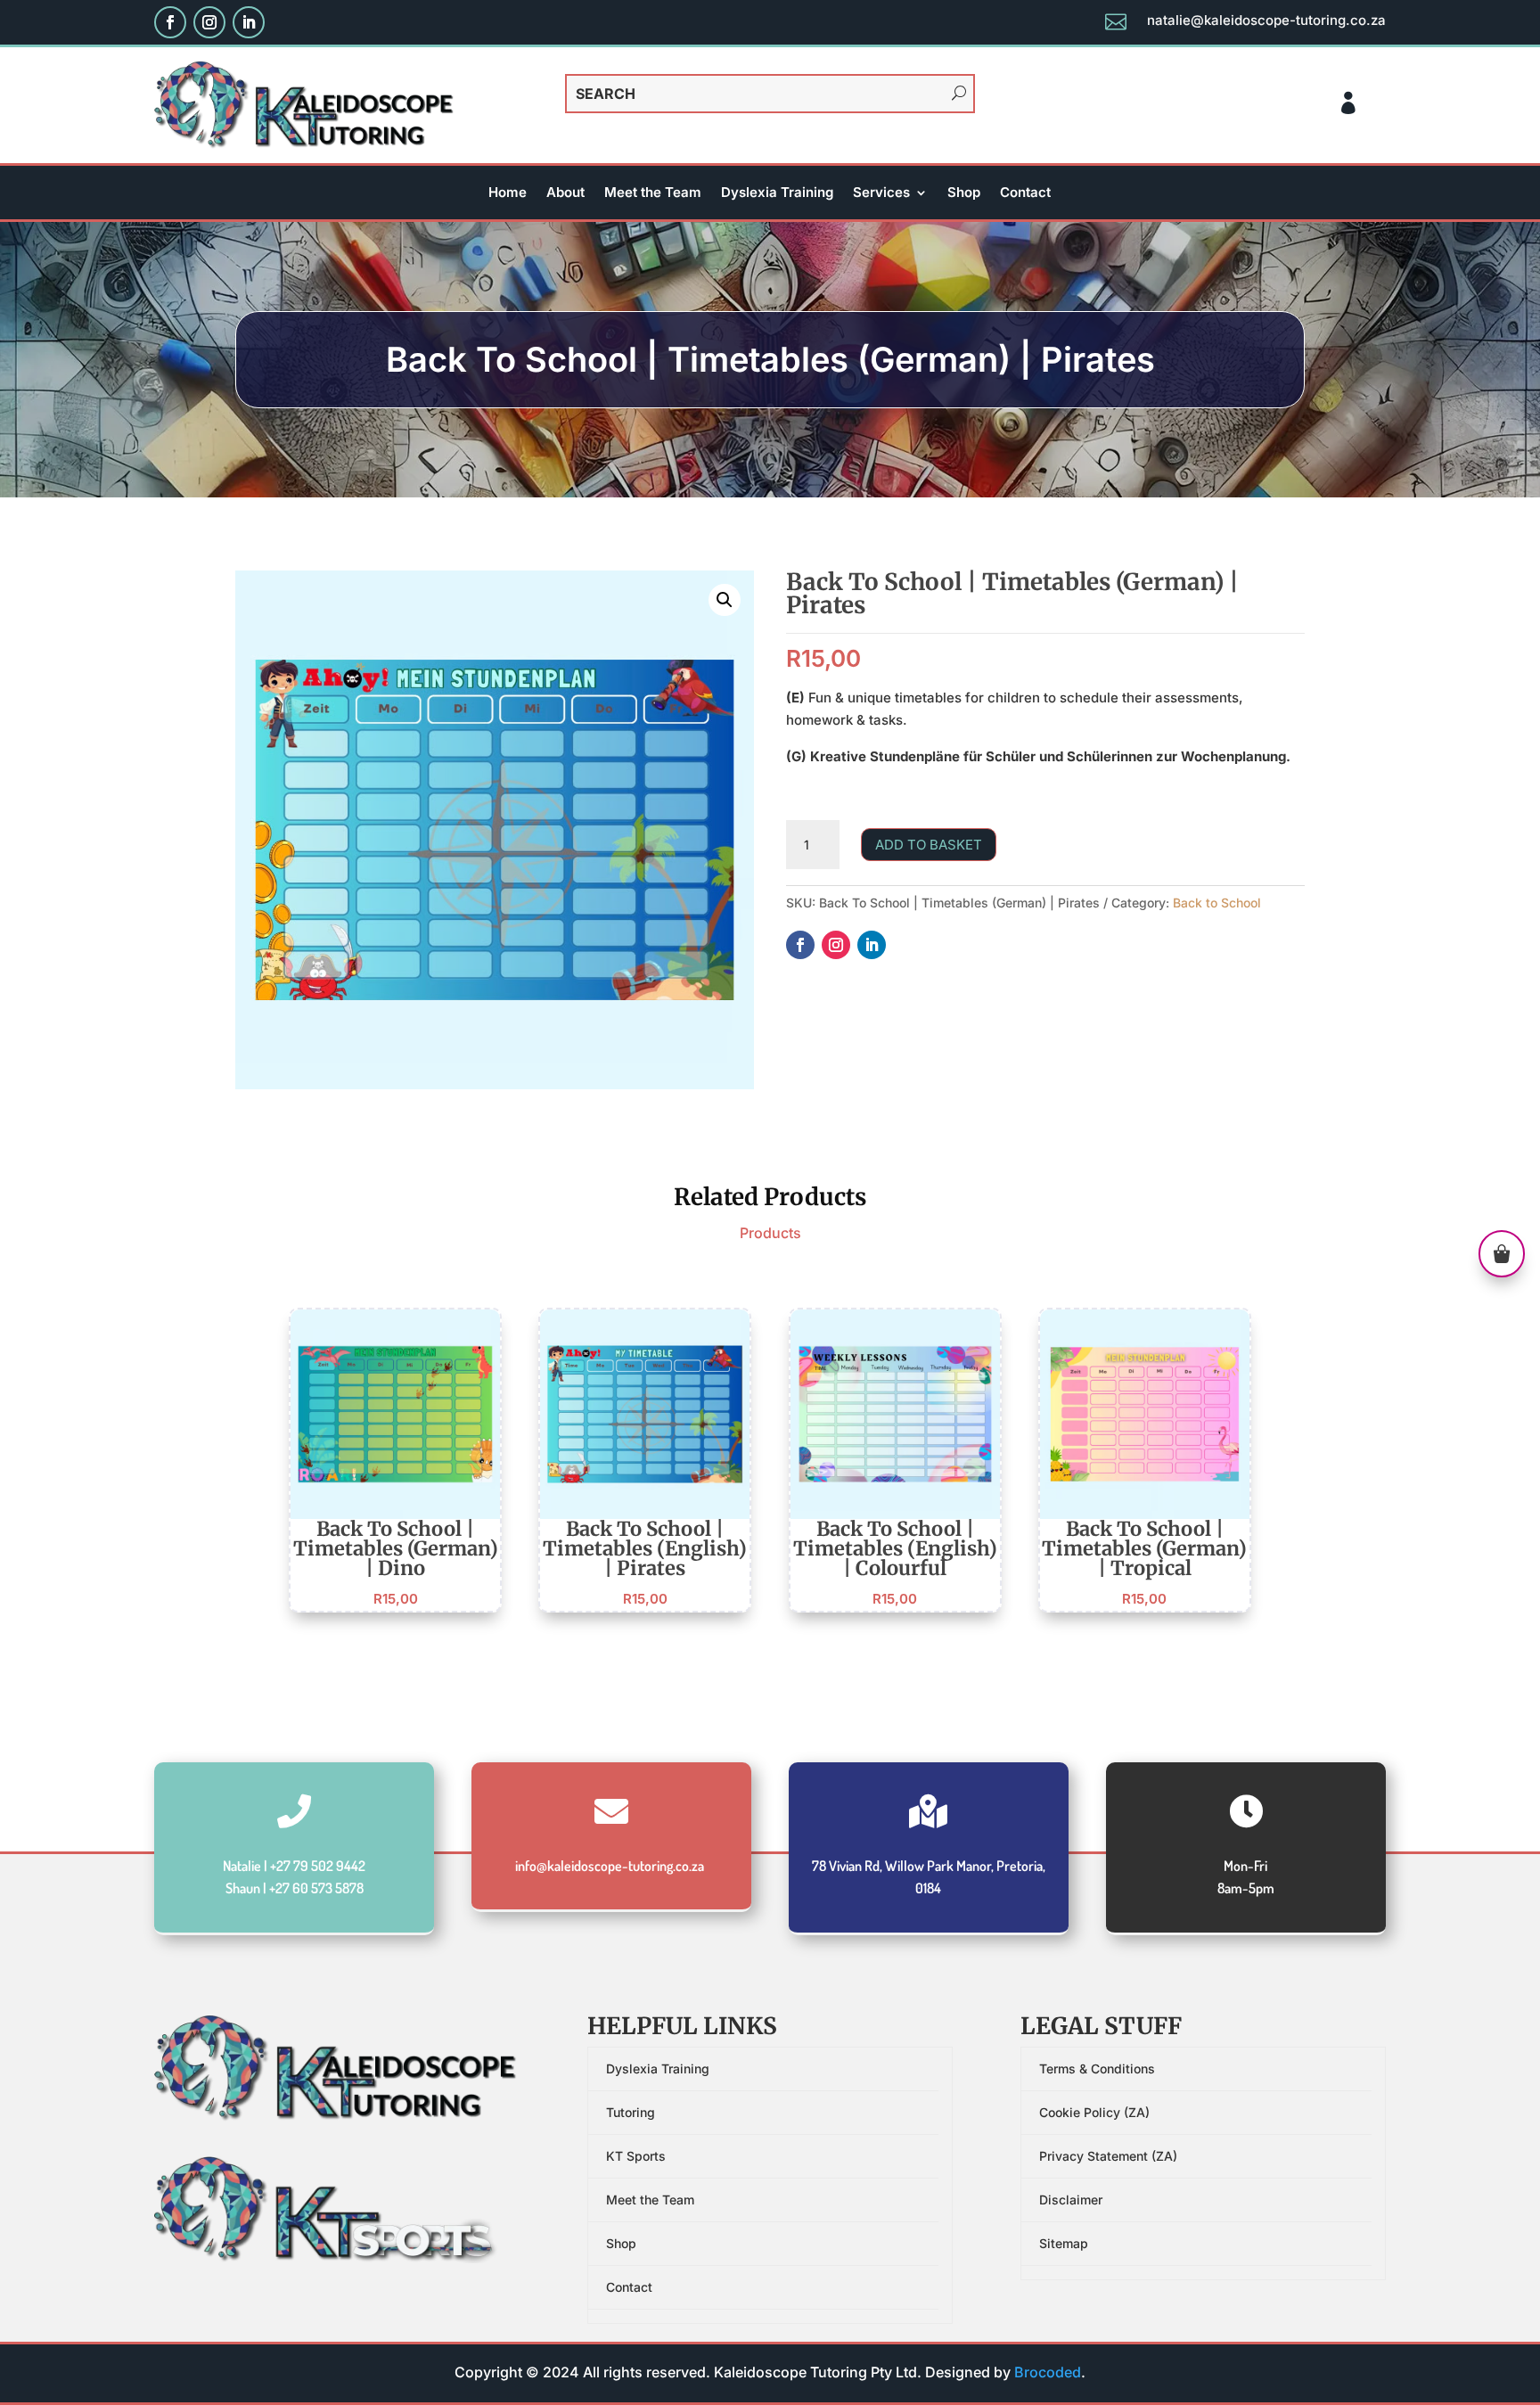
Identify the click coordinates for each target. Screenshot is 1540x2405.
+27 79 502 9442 (318, 1866)
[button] (725, 600)
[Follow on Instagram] (209, 22)
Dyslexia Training (777, 193)
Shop (964, 193)
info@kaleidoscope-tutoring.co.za (610, 1866)
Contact (1025, 193)
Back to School (1217, 903)
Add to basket (929, 845)
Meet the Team (653, 193)
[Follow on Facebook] (170, 22)
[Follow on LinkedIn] (249, 22)
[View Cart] (1502, 1257)
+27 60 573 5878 (316, 1888)
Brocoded (1048, 2372)
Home (508, 193)
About (565, 193)
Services (881, 193)
